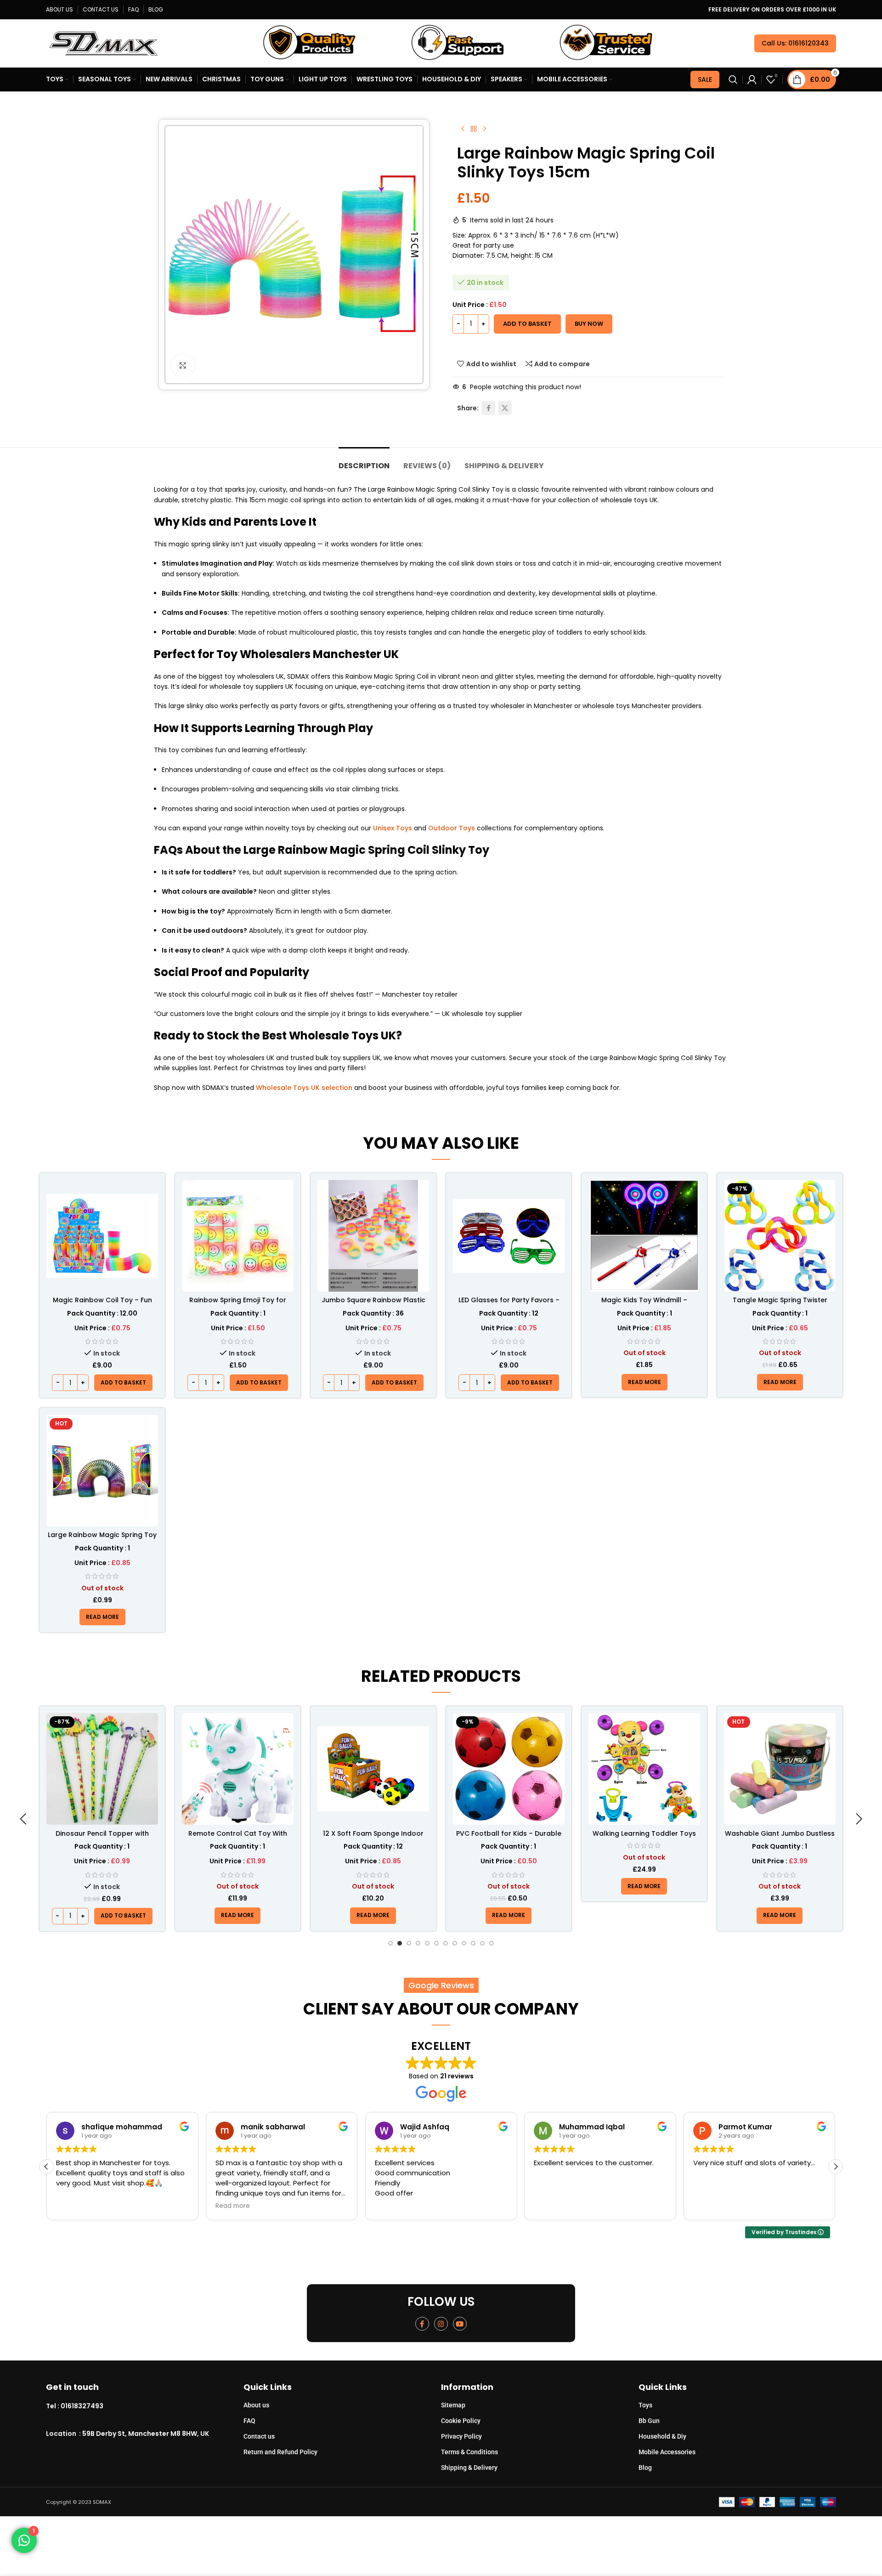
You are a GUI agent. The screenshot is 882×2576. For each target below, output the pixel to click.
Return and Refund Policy (280, 2452)
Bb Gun (649, 2421)
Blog (645, 2468)
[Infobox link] (145, 2406)
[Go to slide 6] (436, 1943)
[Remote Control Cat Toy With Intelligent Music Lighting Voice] (102, 1769)
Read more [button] (73, 2206)
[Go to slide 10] (473, 1943)
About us (256, 2405)
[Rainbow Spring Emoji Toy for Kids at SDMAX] (238, 1236)
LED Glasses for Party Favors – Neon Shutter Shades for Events (509, 1305)
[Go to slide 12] (492, 1943)
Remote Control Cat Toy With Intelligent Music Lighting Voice (102, 1838)
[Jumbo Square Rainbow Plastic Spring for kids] (373, 1236)
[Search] (733, 79)
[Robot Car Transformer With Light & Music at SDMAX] (780, 1769)
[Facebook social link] (488, 408)
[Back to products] (474, 129)
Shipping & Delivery (469, 2468)
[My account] (752, 79)
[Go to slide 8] (455, 1943)
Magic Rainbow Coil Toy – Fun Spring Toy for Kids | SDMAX (102, 1305)
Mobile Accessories (667, 2452)
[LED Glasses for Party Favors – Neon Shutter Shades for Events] (509, 1236)
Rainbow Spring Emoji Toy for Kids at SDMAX (238, 1305)
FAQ (249, 2421)
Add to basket (527, 324)
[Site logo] (103, 43)
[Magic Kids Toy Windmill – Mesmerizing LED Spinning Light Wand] (644, 1236)
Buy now (589, 324)
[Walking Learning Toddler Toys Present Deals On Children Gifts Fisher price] (509, 1769)
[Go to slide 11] (482, 1943)
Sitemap (453, 2405)
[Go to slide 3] (409, 1943)
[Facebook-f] (422, 2324)
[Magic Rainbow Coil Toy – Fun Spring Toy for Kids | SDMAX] (102, 1236)
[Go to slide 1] (390, 1943)
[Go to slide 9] (464, 1943)
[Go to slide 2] (400, 1943)
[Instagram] (441, 2324)
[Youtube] (460, 2324)
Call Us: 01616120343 (795, 43)
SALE (705, 79)
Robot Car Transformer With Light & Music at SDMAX (780, 1838)
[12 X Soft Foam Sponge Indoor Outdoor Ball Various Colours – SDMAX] (238, 1769)
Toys (645, 2405)
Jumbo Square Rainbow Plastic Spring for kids (373, 1305)
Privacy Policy (461, 2436)
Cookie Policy (461, 2421)
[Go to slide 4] (418, 1943)
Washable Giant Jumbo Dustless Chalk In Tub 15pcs (644, 1838)
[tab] (364, 461)
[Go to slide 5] (427, 1943)
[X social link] (505, 408)
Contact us (259, 2436)
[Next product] (485, 129)
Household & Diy (662, 2436)
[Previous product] (463, 129)
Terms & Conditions (469, 2452)
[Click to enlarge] (183, 366)
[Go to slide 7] (446, 1943)
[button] (123, 1383)
